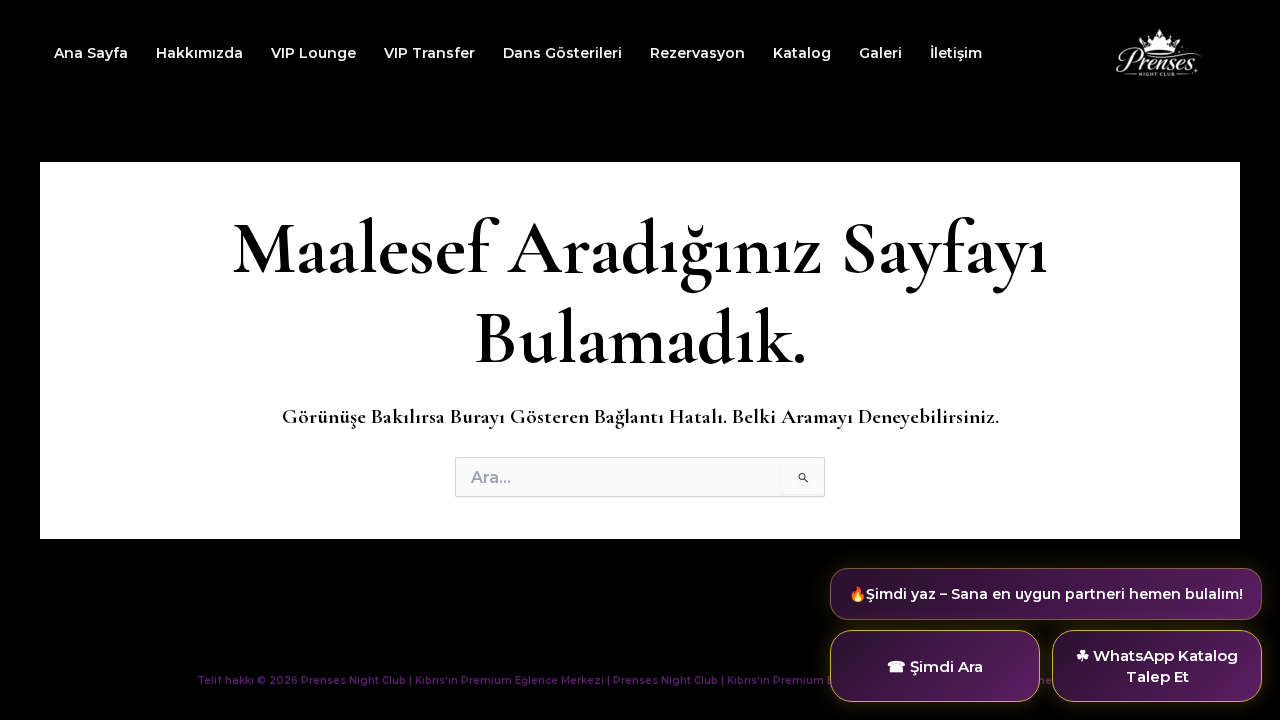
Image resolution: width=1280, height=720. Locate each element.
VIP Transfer (429, 53)
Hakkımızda (199, 53)
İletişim (956, 53)
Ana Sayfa (91, 53)
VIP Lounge (313, 53)
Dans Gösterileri (562, 53)
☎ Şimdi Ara (935, 666)
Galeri (880, 53)
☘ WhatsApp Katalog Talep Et (1157, 666)
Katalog (802, 53)
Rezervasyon (697, 53)
